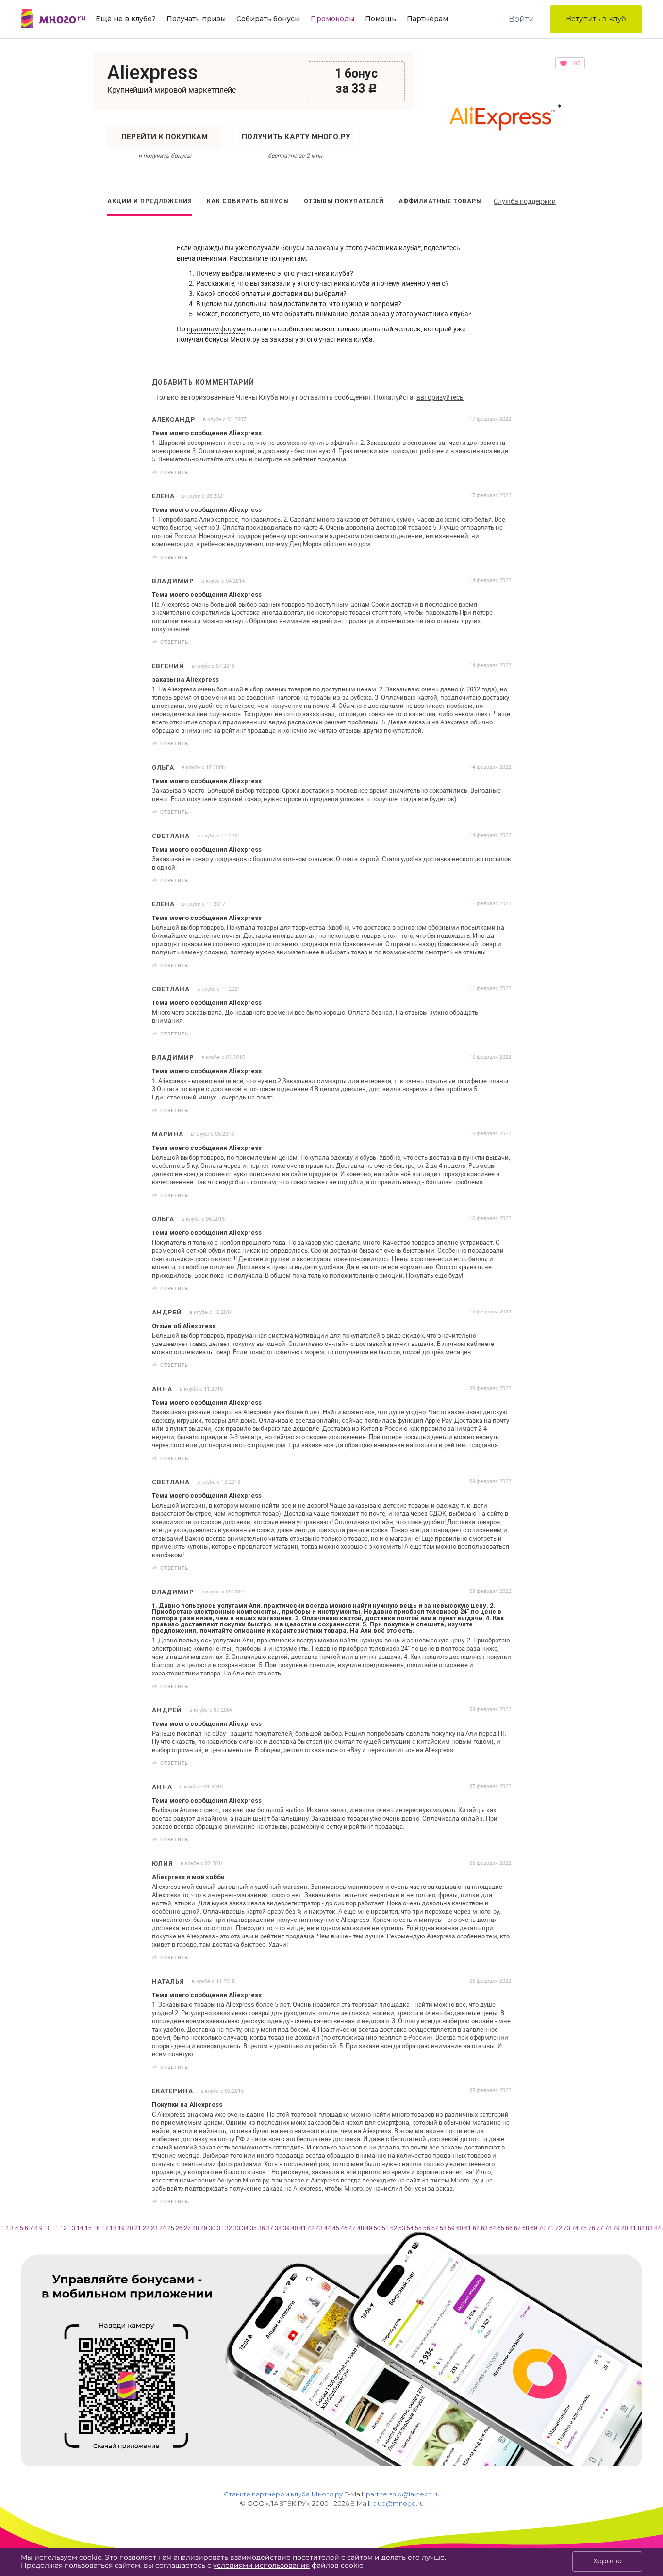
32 (229, 2228)
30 (212, 2228)
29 (204, 2228)
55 (418, 2228)
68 (526, 2228)
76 (592, 2228)
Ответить (174, 472)
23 (154, 2228)
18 (113, 2228)
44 (328, 2228)
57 (435, 2228)
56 (427, 2228)
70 (542, 2228)
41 (303, 2228)
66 (509, 2228)
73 (567, 2228)
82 (641, 2228)
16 (97, 2228)
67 (517, 2228)
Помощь (381, 19)
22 (146, 2228)
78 (608, 2228)
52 (394, 2228)
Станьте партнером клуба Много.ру (283, 2494)
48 (361, 2228)
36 (262, 2228)
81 (633, 2228)
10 (48, 2228)
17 (105, 2228)
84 (658, 2228)
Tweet (500, 472)
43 (319, 2228)
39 (286, 2228)
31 (220, 2228)
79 (616, 2228)
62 (476, 2228)
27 (187, 2228)
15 (88, 2228)
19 (121, 2228)
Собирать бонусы (268, 19)
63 (484, 2228)
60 (460, 2228)
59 (451, 2228)
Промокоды (332, 19)
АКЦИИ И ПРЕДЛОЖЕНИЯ (150, 201)
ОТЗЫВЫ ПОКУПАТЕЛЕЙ (344, 201)
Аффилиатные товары (440, 201)
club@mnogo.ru (398, 2503)
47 (352, 2228)
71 (550, 2228)
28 (196, 2228)
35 (253, 2228)
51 (385, 2228)
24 (163, 2228)
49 (369, 2228)
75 (583, 2228)
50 (377, 2228)
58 (443, 2228)
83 (649, 2228)
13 (72, 2228)
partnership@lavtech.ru (403, 2494)
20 (130, 2228)
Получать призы (196, 19)
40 (295, 2228)
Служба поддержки (525, 201)
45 (336, 2228)
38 (278, 2228)
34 (245, 2228)
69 (534, 2228)
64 (493, 2228)
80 (625, 2228)
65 (501, 2228)
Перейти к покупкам (165, 137)
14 (80, 2228)
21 (138, 2228)
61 (468, 2228)
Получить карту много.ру (296, 137)
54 (410, 2228)
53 (402, 2228)
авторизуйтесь (440, 397)
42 (311, 2228)
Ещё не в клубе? (126, 19)
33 (237, 2228)
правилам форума (216, 329)
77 (600, 2228)
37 (270, 2228)
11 (56, 2228)
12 (64, 2228)
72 (559, 2228)
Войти (522, 19)
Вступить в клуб (596, 19)
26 (179, 2228)
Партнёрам (427, 19)
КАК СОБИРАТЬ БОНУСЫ (248, 201)
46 (344, 2228)
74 (575, 2228)
